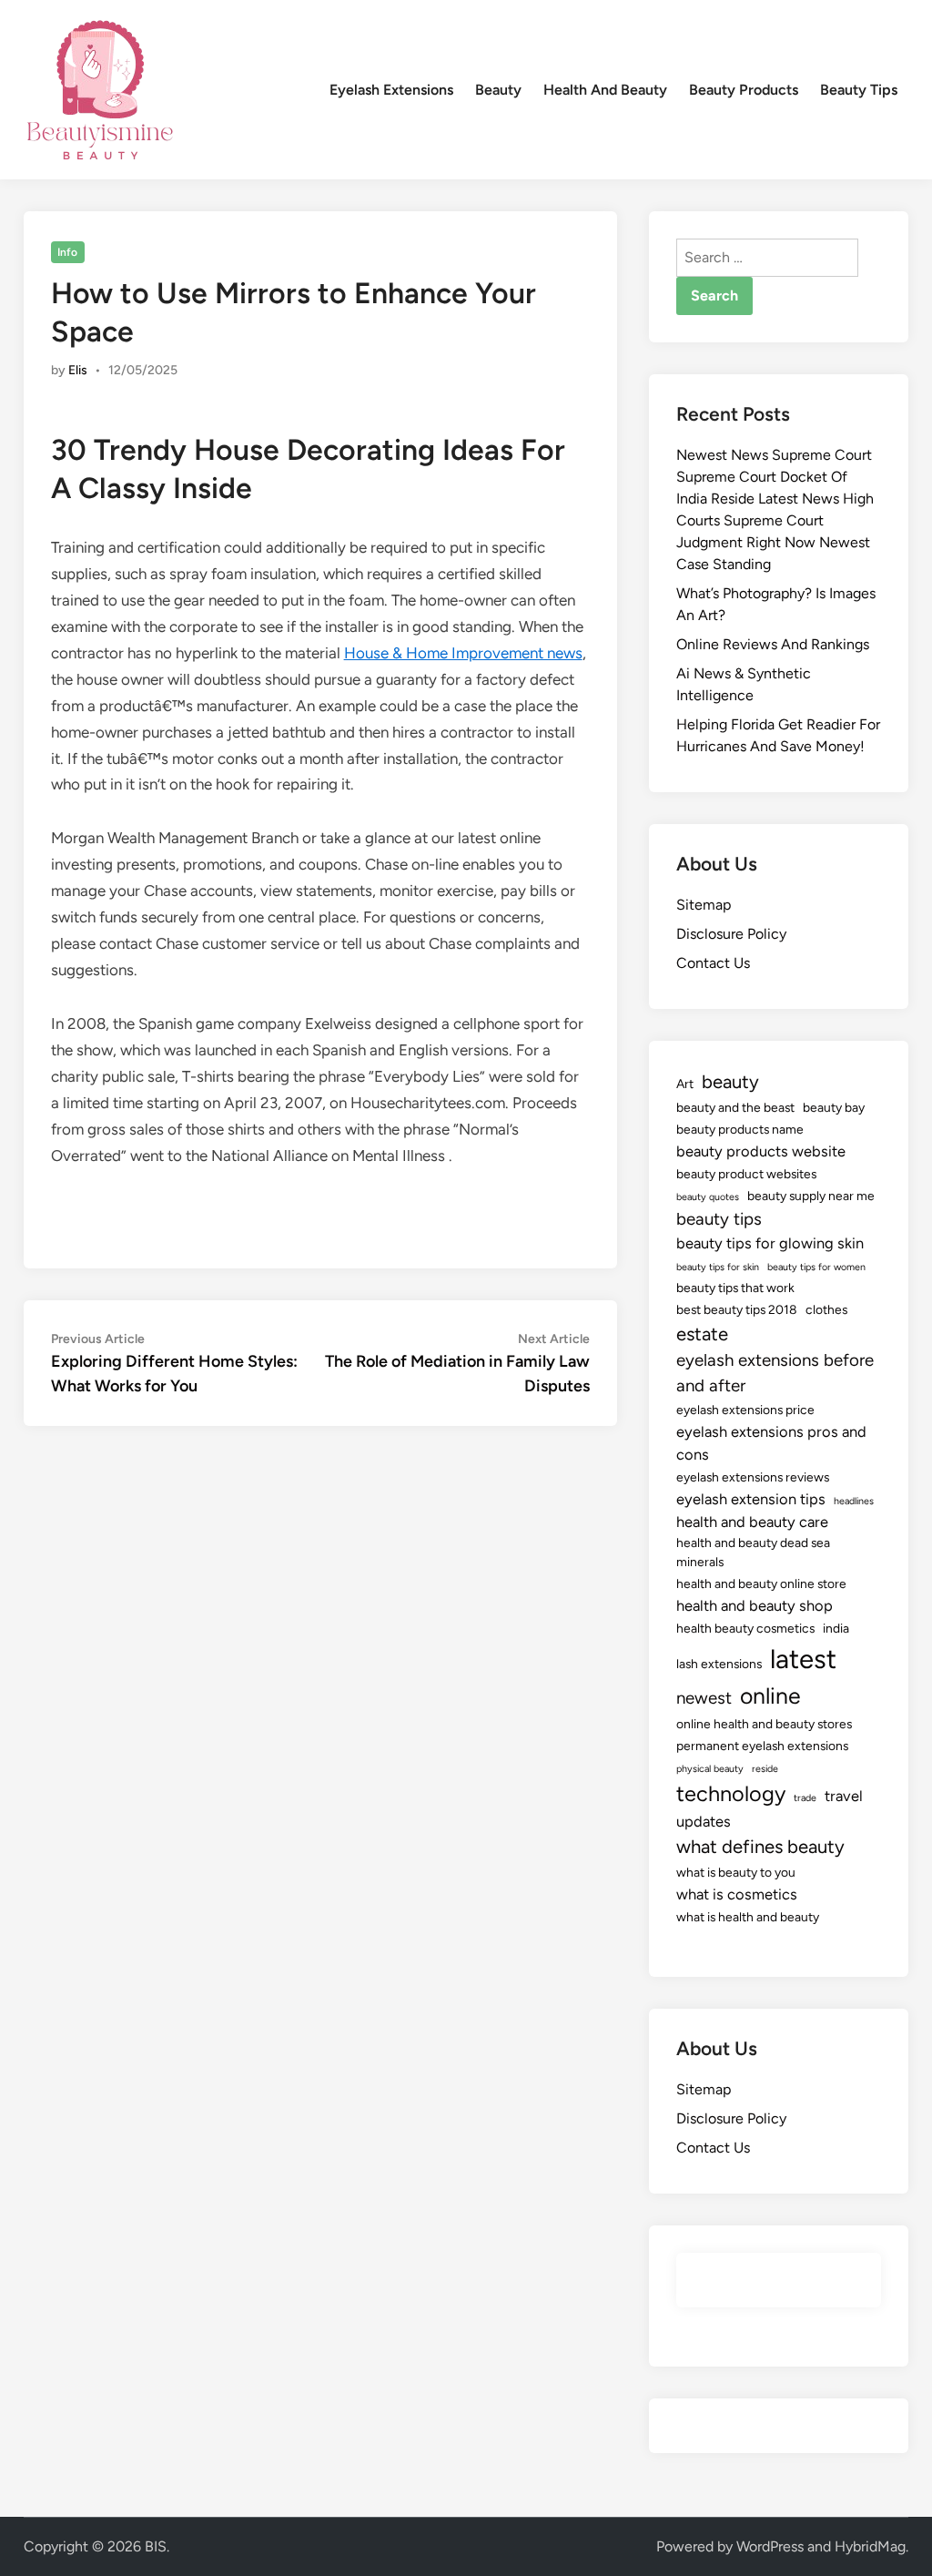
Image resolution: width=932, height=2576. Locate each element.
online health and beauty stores (764, 1724)
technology (731, 1794)
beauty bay (834, 1107)
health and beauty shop (755, 1605)
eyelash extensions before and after (775, 1373)
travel (844, 1796)
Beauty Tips (859, 90)
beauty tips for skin (718, 1267)
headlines (854, 1501)
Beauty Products (744, 90)
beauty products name (740, 1129)
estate (702, 1334)
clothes (826, 1309)
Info (67, 252)
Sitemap (704, 905)
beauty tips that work (735, 1288)
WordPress (770, 2546)
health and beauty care (752, 1522)
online (770, 1695)
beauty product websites (746, 1174)
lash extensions (719, 1664)
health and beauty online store (761, 1583)
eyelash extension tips (751, 1499)
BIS (156, 2546)
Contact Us (713, 963)
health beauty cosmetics (745, 1628)
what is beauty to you (736, 1872)
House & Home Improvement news (463, 653)
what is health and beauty (748, 1917)
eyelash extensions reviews (753, 1477)
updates (704, 1821)
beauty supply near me (811, 1196)
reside (765, 1769)
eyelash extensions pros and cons (771, 1443)
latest (803, 1659)
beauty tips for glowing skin (770, 1243)
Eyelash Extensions (391, 90)
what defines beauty (760, 1847)
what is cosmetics (737, 1894)
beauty (730, 1082)
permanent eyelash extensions (762, 1746)
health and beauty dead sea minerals (753, 1552)
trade (805, 1798)
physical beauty (710, 1769)
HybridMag (870, 2546)
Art (685, 1084)
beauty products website (761, 1151)
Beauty (498, 90)
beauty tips (719, 1219)
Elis (78, 370)
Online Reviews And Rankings (773, 644)
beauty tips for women (816, 1267)
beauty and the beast (735, 1107)
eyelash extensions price (745, 1410)
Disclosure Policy (731, 934)
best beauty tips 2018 (737, 1309)
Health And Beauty (605, 90)
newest (704, 1698)
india (836, 1628)
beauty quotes (708, 1197)
